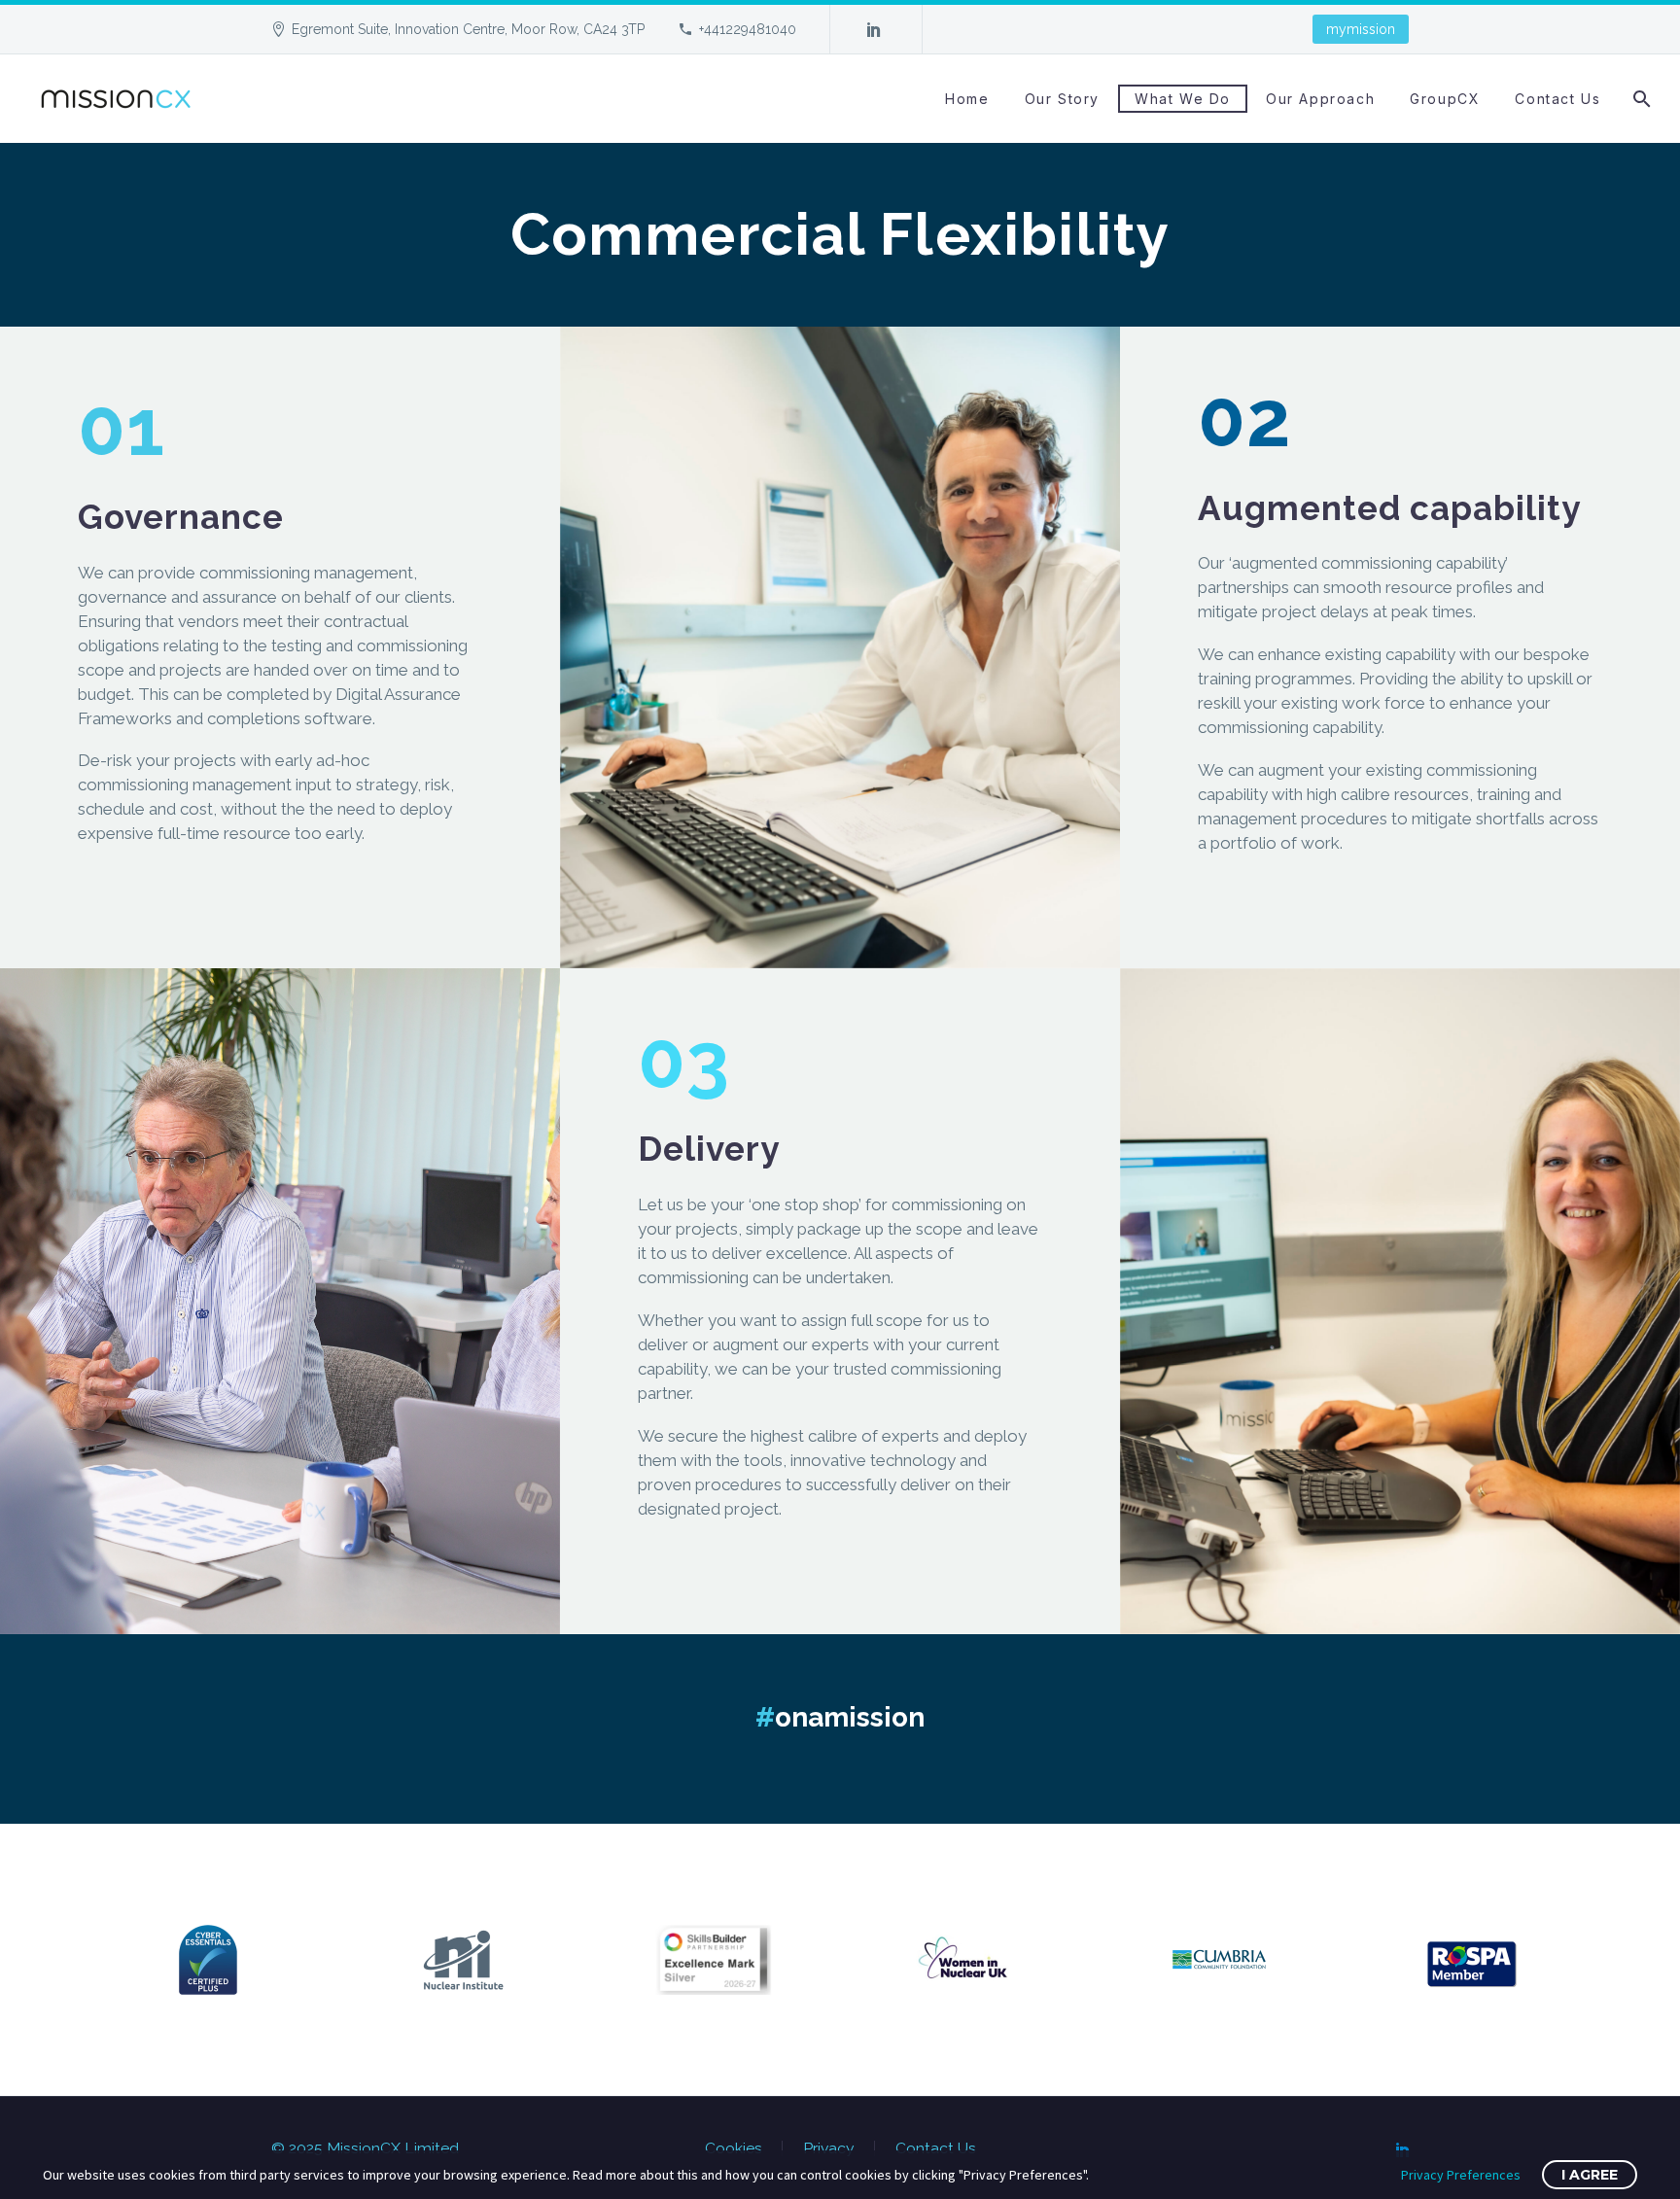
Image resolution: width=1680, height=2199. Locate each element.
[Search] (1641, 99)
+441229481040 (748, 29)
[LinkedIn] (874, 29)
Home (967, 99)
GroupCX (1445, 99)
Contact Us (1557, 99)
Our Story (1062, 99)
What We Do (1183, 99)
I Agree (1590, 2175)
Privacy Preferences (1461, 2175)
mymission (1361, 29)
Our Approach (1320, 99)
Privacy (829, 2148)
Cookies (734, 2148)
